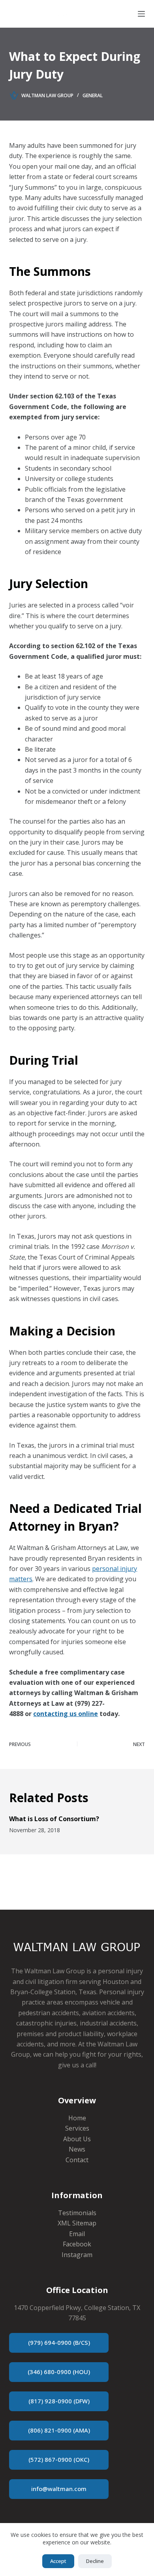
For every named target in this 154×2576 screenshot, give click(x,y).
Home (77, 2118)
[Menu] (141, 14)
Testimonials (77, 2213)
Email (77, 2234)
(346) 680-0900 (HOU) (59, 2372)
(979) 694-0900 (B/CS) (59, 2342)
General (93, 95)
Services (77, 2128)
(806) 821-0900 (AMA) (59, 2430)
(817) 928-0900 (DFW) (59, 2401)
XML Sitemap (77, 2223)
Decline (95, 2561)
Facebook (77, 2244)
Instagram (77, 2255)
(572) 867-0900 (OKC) (59, 2459)
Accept (58, 2561)
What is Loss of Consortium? (54, 1819)
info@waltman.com (59, 2489)
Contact (77, 2160)
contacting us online (66, 1714)
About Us (77, 2139)
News (77, 2149)
